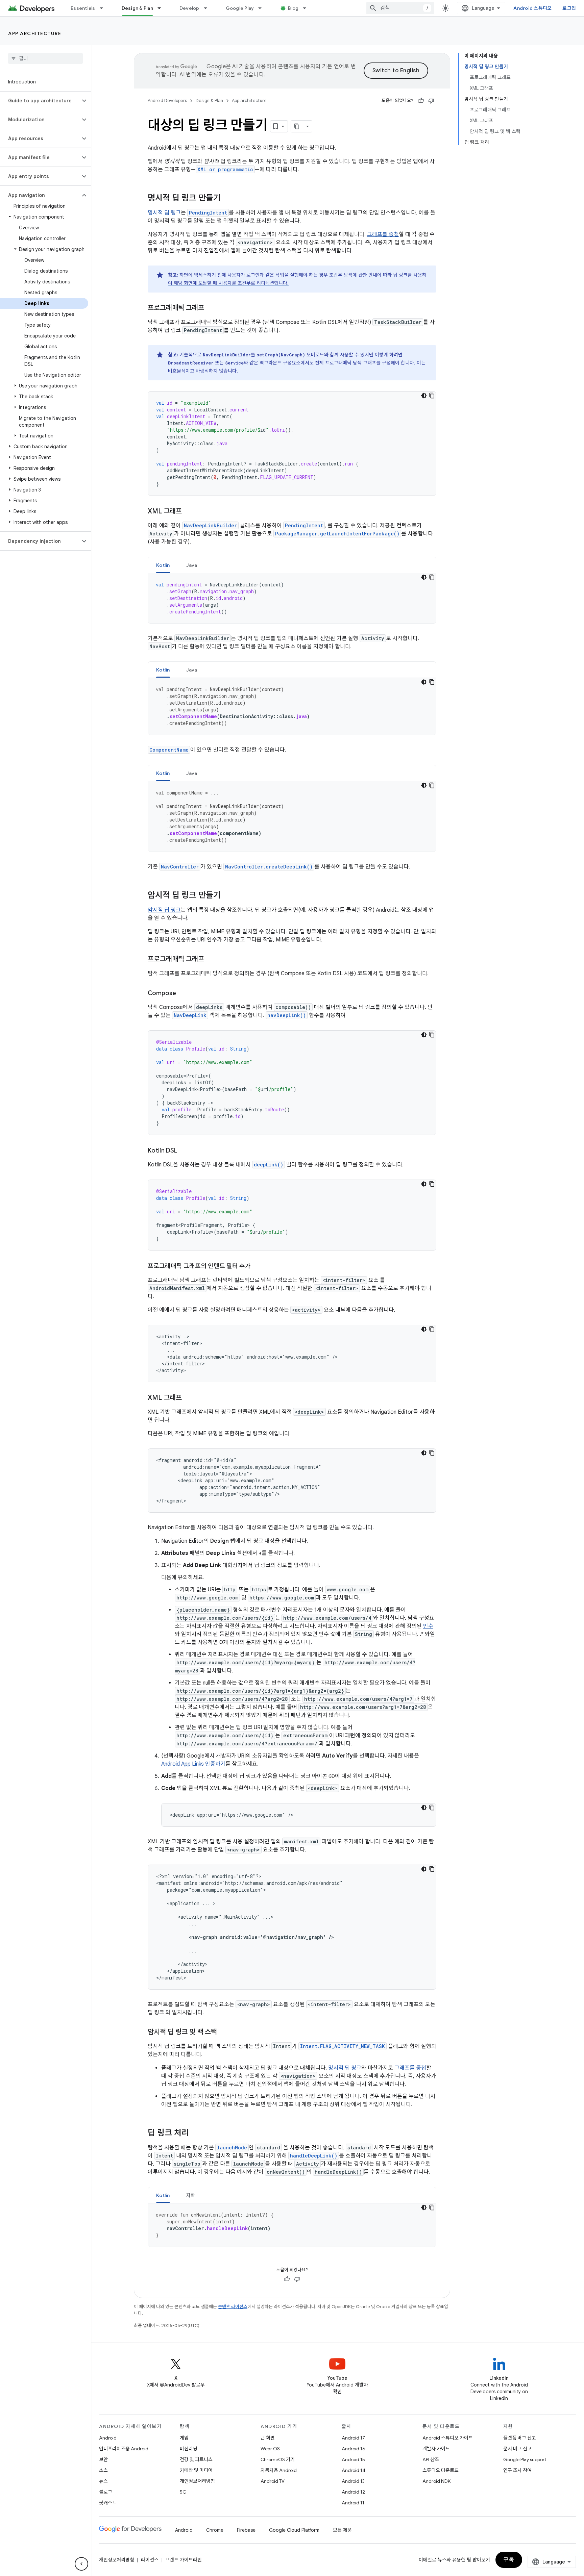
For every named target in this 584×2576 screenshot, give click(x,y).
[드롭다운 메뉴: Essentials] (104, 8)
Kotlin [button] (163, 565)
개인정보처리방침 (197, 2481)
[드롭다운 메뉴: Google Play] (263, 8)
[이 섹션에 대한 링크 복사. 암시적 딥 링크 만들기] (227, 896)
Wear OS (270, 2449)
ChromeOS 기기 (278, 2459)
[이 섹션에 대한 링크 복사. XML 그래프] (189, 512)
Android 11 (353, 2503)
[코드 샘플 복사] (432, 396)
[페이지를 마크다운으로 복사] (297, 126)
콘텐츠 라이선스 (233, 2307)
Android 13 (353, 2481)
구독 (509, 2560)
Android (108, 2438)
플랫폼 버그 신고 (520, 2438)
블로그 (106, 2492)
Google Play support (525, 2459)
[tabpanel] (292, 598)
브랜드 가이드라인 (184, 2560)
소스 (103, 2470)
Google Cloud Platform (294, 2530)
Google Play (240, 8)
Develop (189, 8)
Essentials (83, 8)
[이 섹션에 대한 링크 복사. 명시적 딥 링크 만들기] (227, 199)
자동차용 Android (279, 2470)
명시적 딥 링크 (164, 213)
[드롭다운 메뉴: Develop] (209, 8)
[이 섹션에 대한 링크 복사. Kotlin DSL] (184, 1151)
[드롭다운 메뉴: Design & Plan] (162, 8)
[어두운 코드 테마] (424, 396)
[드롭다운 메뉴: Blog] (308, 8)
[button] (40, 101)
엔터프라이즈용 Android (124, 2449)
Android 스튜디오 (532, 8)
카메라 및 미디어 (196, 2470)
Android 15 (353, 2459)
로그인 (569, 8)
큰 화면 (268, 2438)
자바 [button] (191, 2195)
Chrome (215, 2530)
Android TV (273, 2481)
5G (183, 2492)
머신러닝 (189, 2449)
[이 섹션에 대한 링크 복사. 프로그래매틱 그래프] (211, 308)
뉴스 (103, 2481)
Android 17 (353, 2438)
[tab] (163, 565)
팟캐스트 (108, 2503)
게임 (184, 2438)
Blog (293, 8)
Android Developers (167, 100)
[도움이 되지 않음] (431, 101)
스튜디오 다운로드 (441, 2470)
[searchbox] (45, 58)
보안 (103, 2459)
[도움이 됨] (421, 101)
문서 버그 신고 (517, 2449)
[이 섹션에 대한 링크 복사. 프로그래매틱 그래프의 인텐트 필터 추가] (258, 1267)
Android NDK (436, 2481)
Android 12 (353, 2492)
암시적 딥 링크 (164, 910)
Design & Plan (137, 8)
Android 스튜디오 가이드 (448, 2438)
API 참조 (431, 2459)
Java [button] (192, 565)
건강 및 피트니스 (196, 2459)
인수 (428, 1626)
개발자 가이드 (436, 2449)
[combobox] (400, 8)
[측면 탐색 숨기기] (81, 2564)
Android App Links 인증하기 (193, 1764)
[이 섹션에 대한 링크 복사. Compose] (183, 994)
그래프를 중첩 (383, 234)
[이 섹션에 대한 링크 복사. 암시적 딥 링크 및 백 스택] (224, 2032)
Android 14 (354, 2470)
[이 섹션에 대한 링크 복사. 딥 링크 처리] (196, 2133)
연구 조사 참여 (517, 2470)
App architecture (35, 33)
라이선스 (150, 2560)
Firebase (246, 2530)
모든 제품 (342, 2530)
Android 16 (354, 2449)
